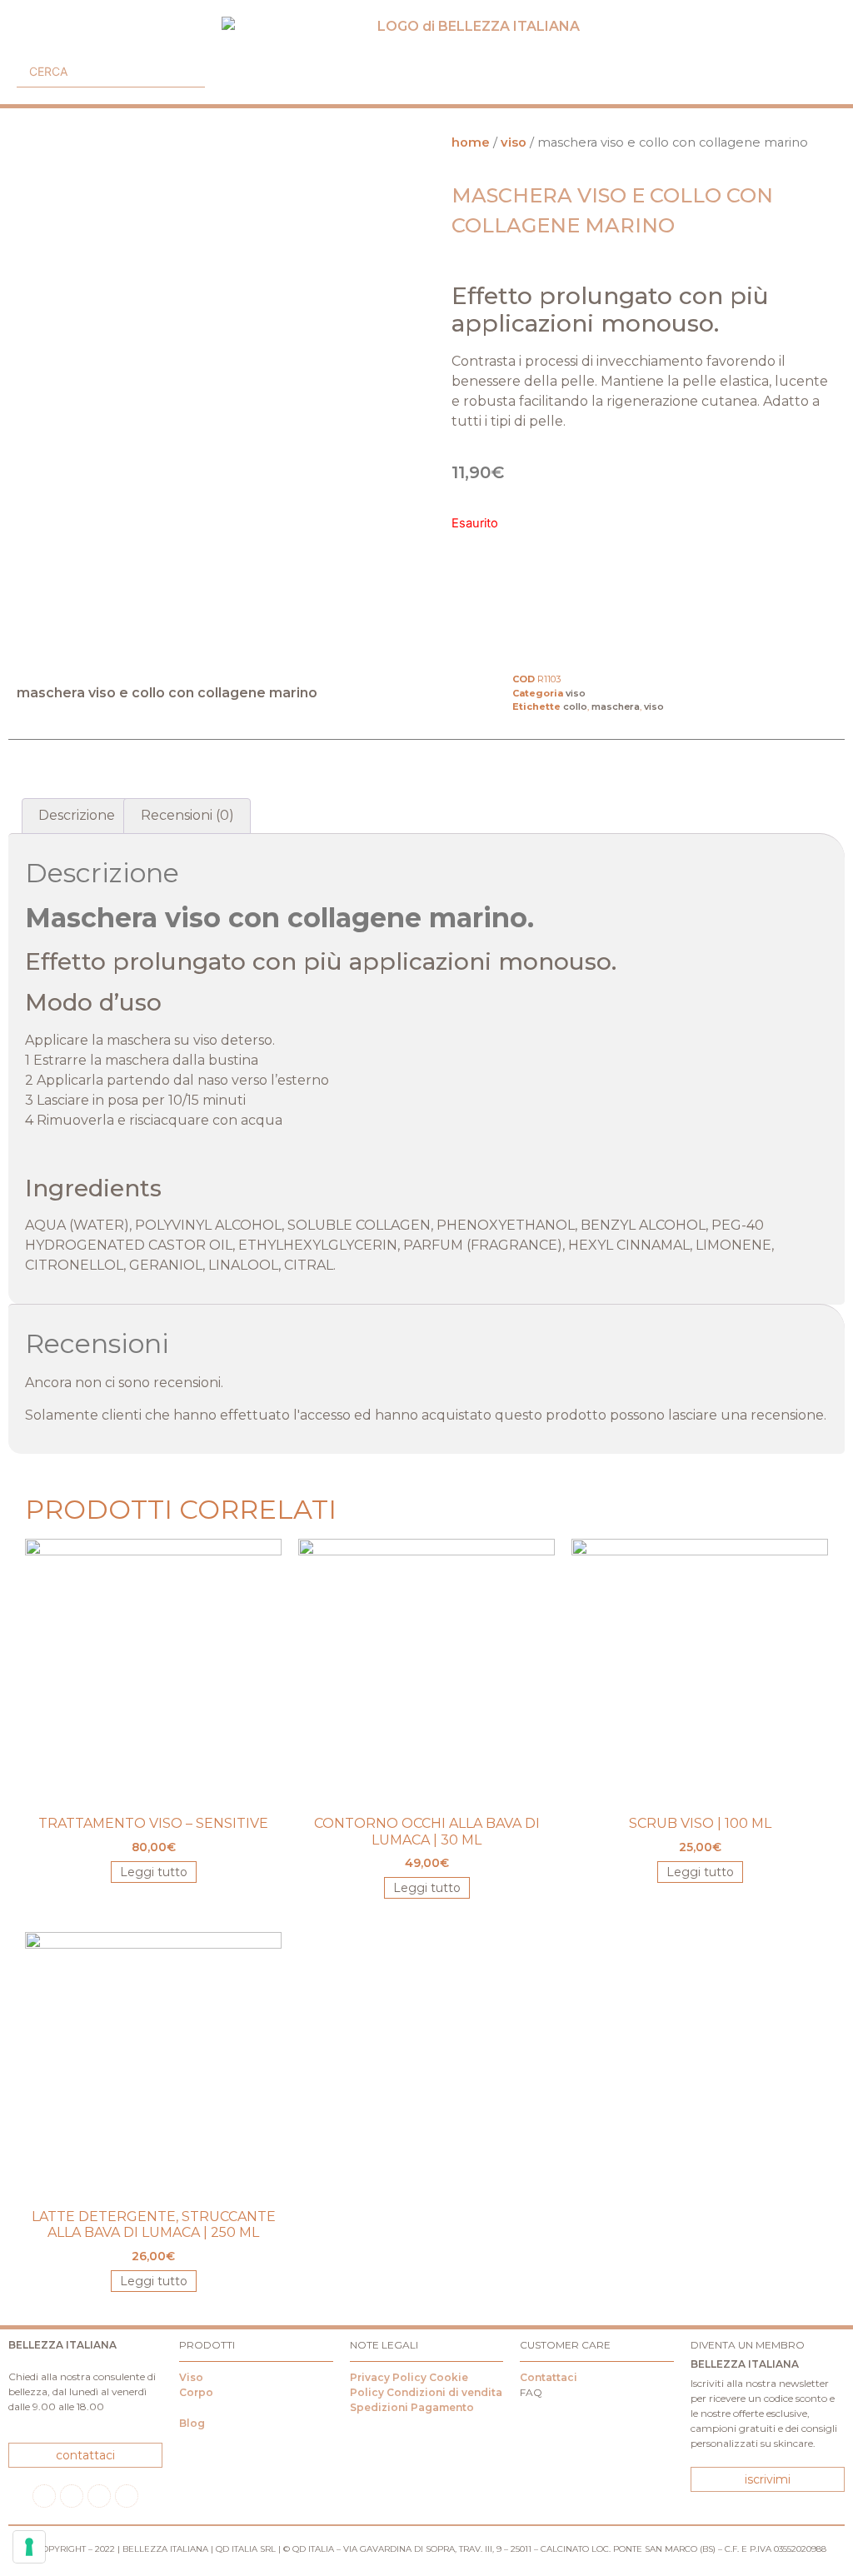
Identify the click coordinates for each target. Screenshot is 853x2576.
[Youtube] (99, 2496)
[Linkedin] (127, 2496)
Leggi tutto (154, 1872)
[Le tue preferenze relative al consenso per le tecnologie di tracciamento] (29, 2547)
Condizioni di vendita (444, 2392)
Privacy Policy (388, 2377)
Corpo (196, 2392)
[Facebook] (44, 2496)
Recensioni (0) (187, 815)
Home (471, 142)
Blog (192, 2423)
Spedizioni (379, 2407)
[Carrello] (823, 70)
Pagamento (442, 2407)
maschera (616, 706)
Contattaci (549, 2377)
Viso (191, 2377)
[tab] (77, 816)
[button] (23, 40)
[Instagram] (72, 2496)
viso (514, 142)
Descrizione (77, 815)
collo (575, 706)
